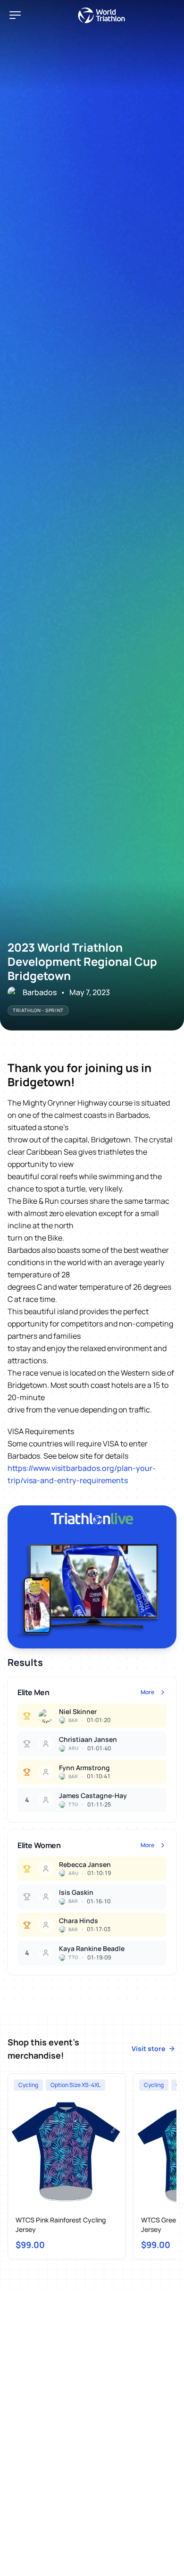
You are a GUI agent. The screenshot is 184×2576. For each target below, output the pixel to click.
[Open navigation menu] (15, 15)
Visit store (148, 2048)
